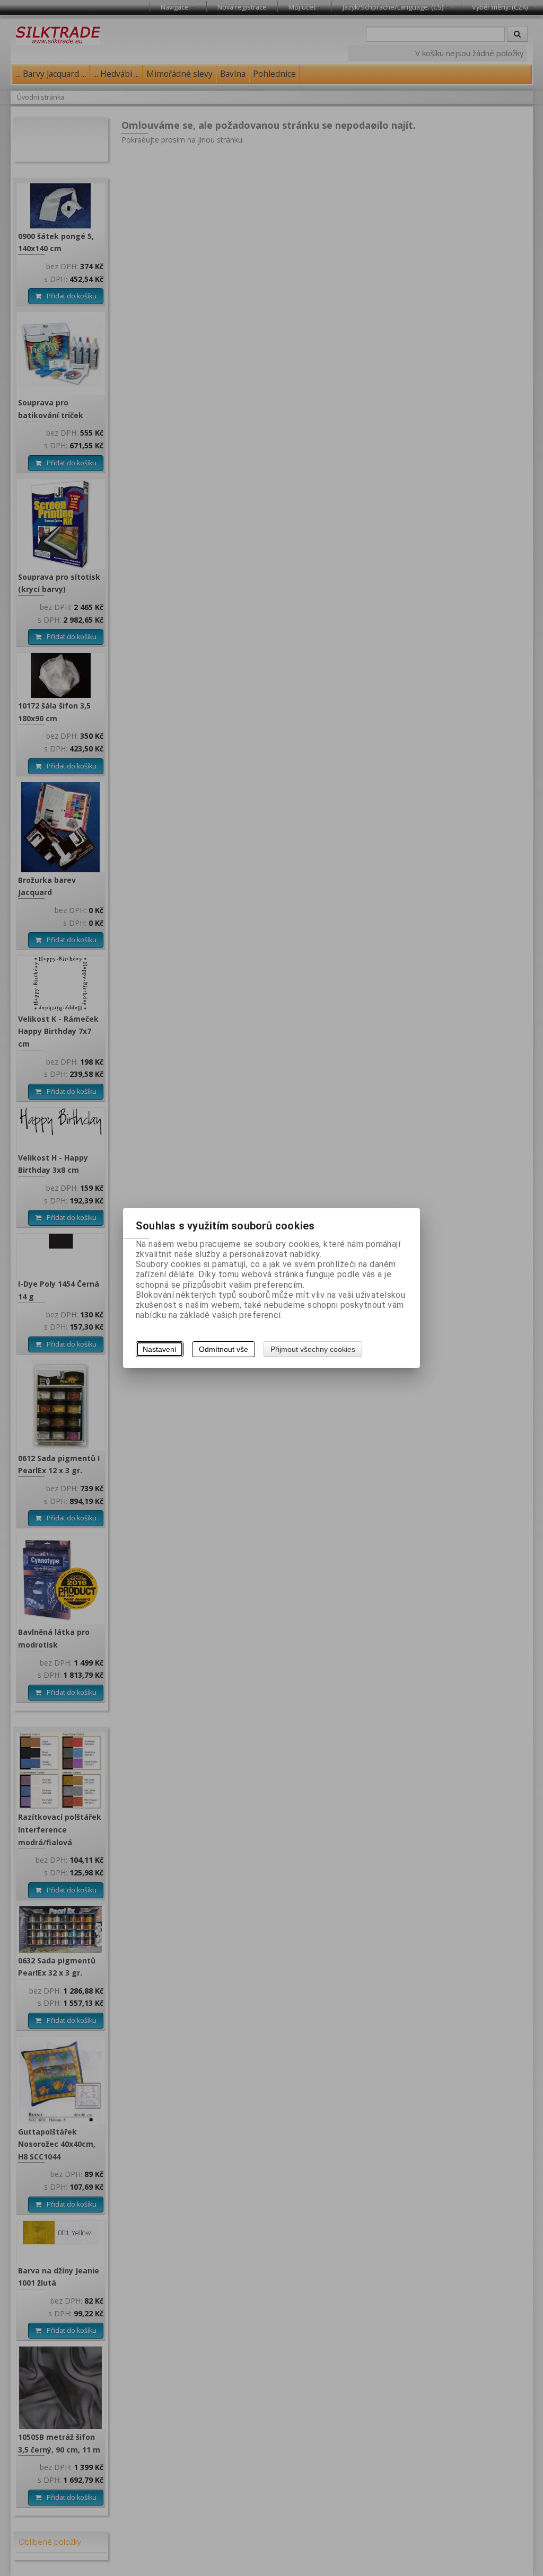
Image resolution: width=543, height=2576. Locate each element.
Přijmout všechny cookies (313, 1349)
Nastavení (160, 1349)
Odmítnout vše (224, 1349)
